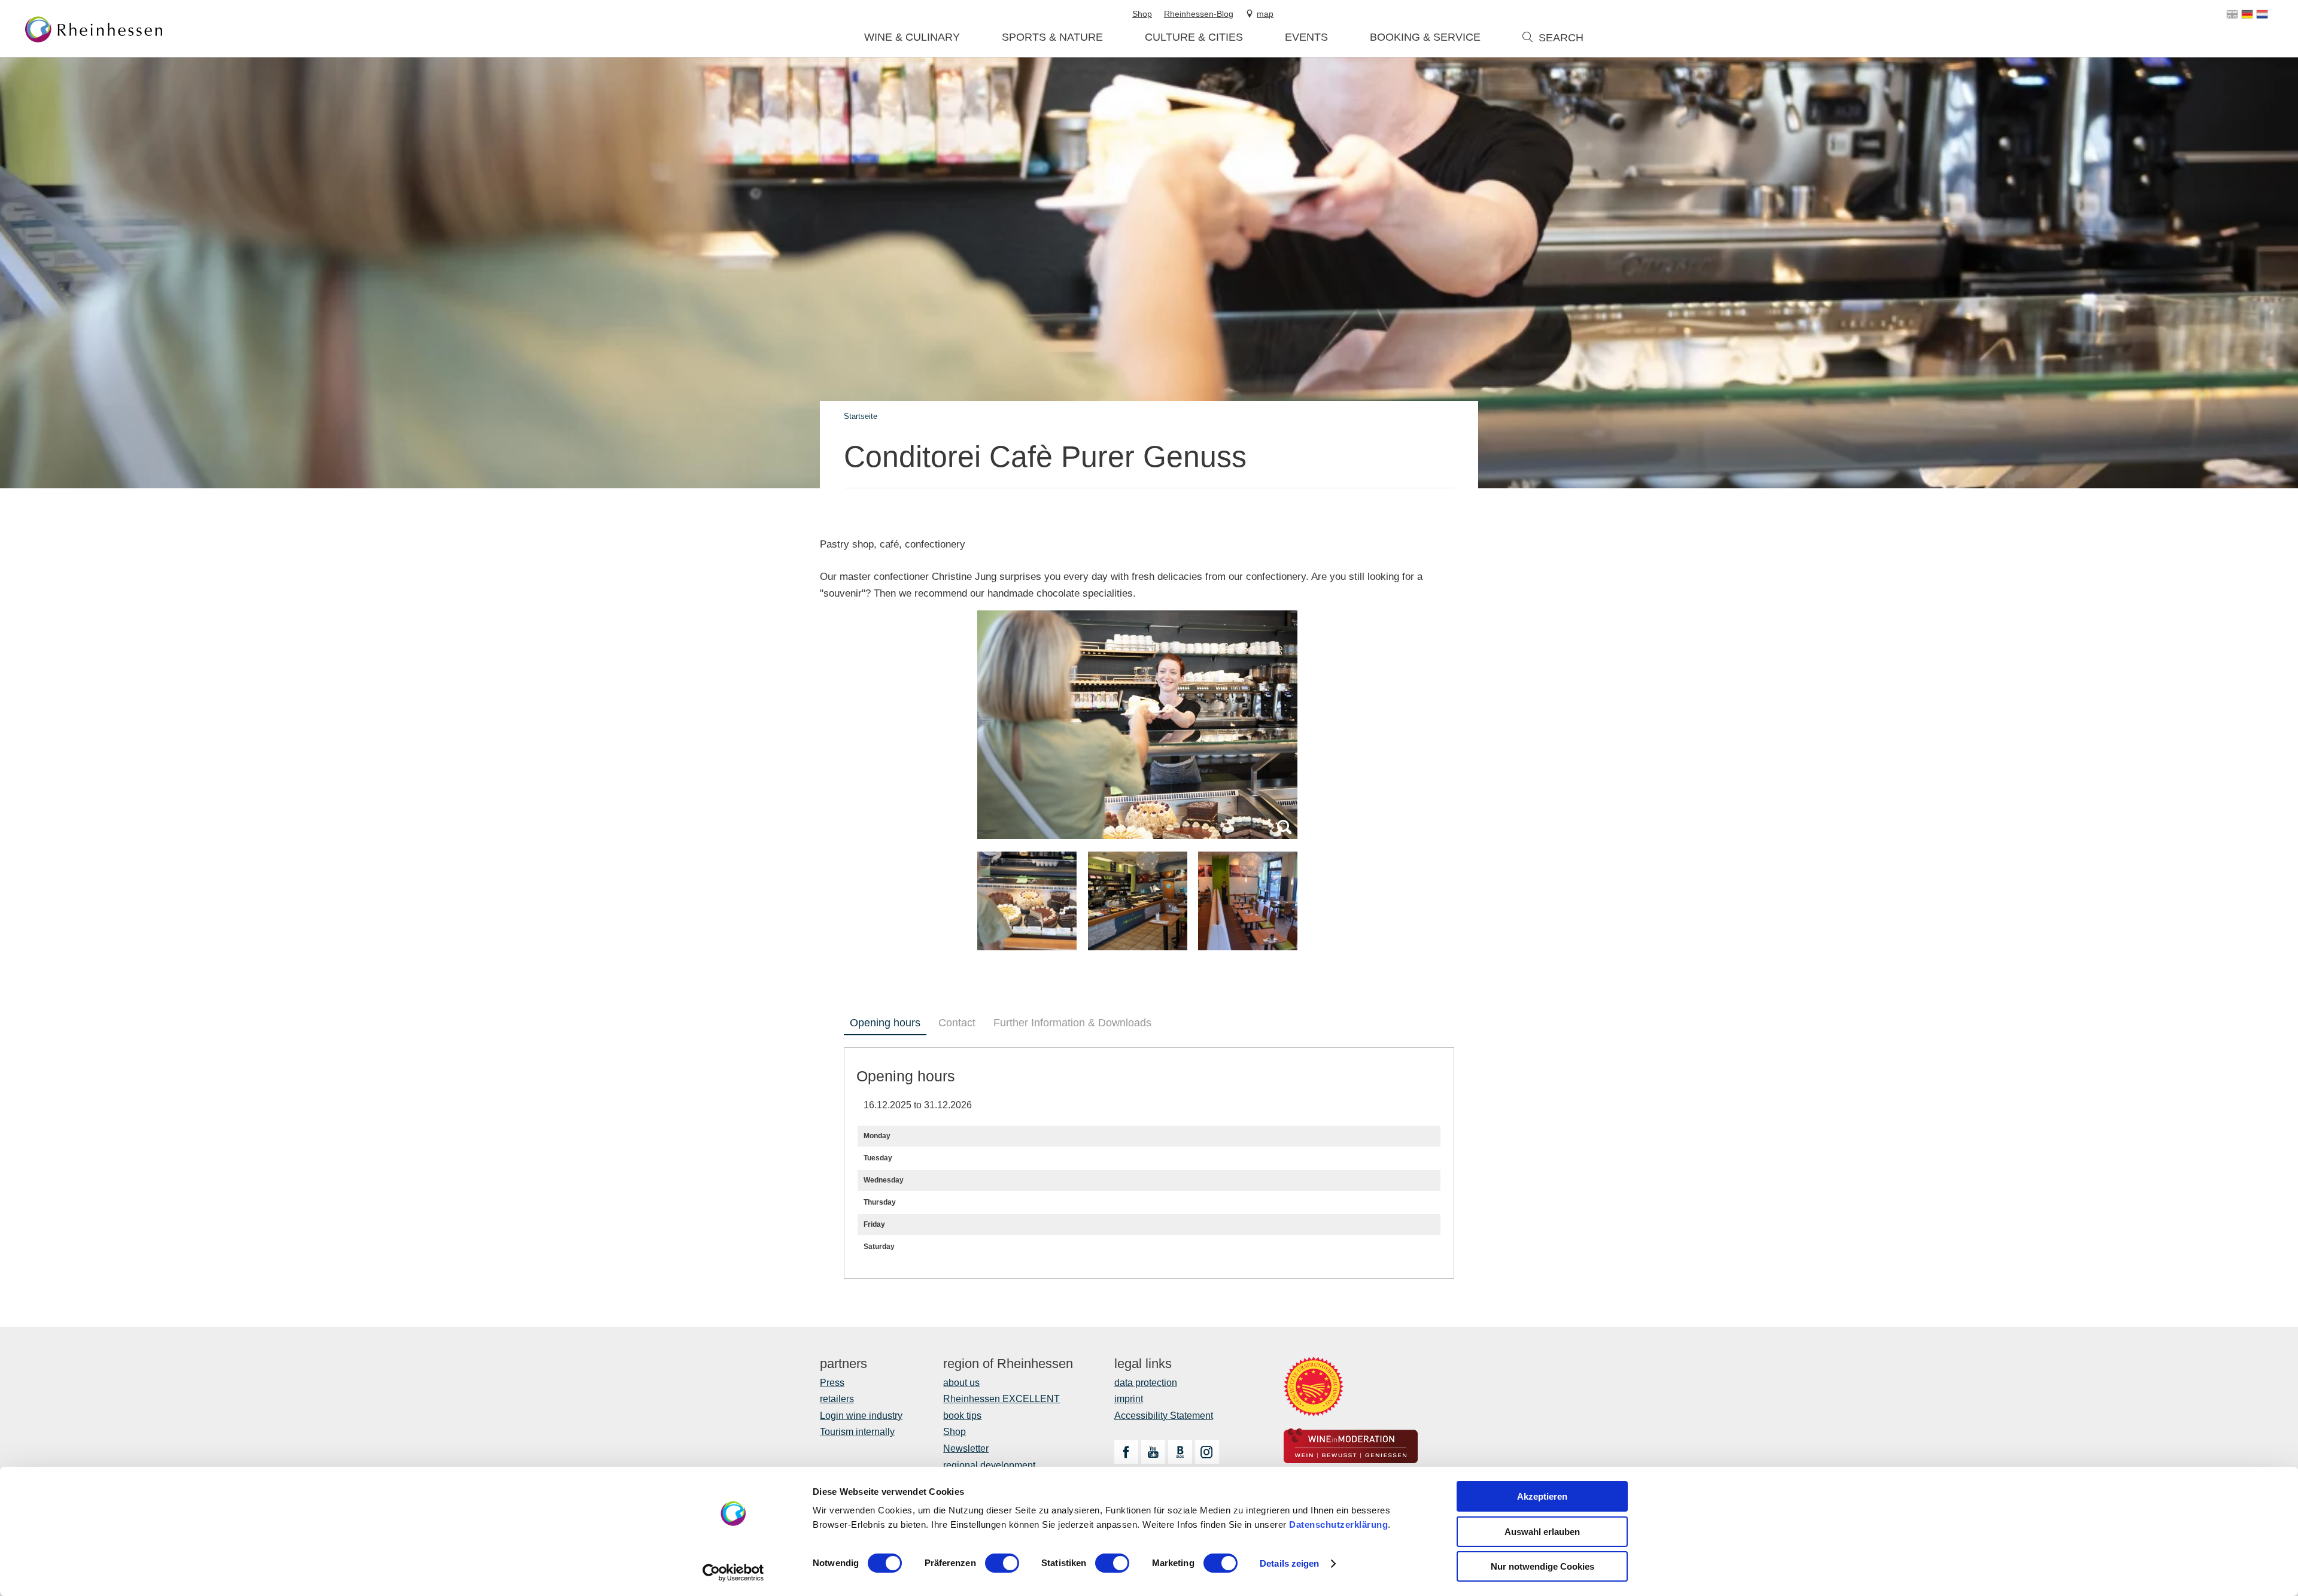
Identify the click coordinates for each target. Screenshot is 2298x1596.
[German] (2247, 14)
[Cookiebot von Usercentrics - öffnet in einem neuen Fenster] (733, 1573)
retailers (837, 1399)
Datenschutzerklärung (1338, 1524)
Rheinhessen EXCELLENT (1001, 1399)
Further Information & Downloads (1072, 1023)
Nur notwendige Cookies (1542, 1566)
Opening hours (885, 1023)
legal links (1143, 1364)
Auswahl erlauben (1542, 1532)
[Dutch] (2262, 14)
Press (832, 1383)
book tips (962, 1416)
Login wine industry (861, 1416)
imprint (1129, 1399)
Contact (957, 1023)
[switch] (1002, 1563)
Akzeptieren (1542, 1496)
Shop (955, 1432)
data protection (1146, 1383)
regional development (989, 1465)
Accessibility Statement (1164, 1416)
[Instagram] (1207, 1452)
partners (843, 1364)
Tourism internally (857, 1432)
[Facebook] (1126, 1452)
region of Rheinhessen (1008, 1364)
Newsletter (966, 1448)
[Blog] (1180, 1452)
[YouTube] (1153, 1452)
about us (961, 1383)
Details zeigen (1289, 1563)
